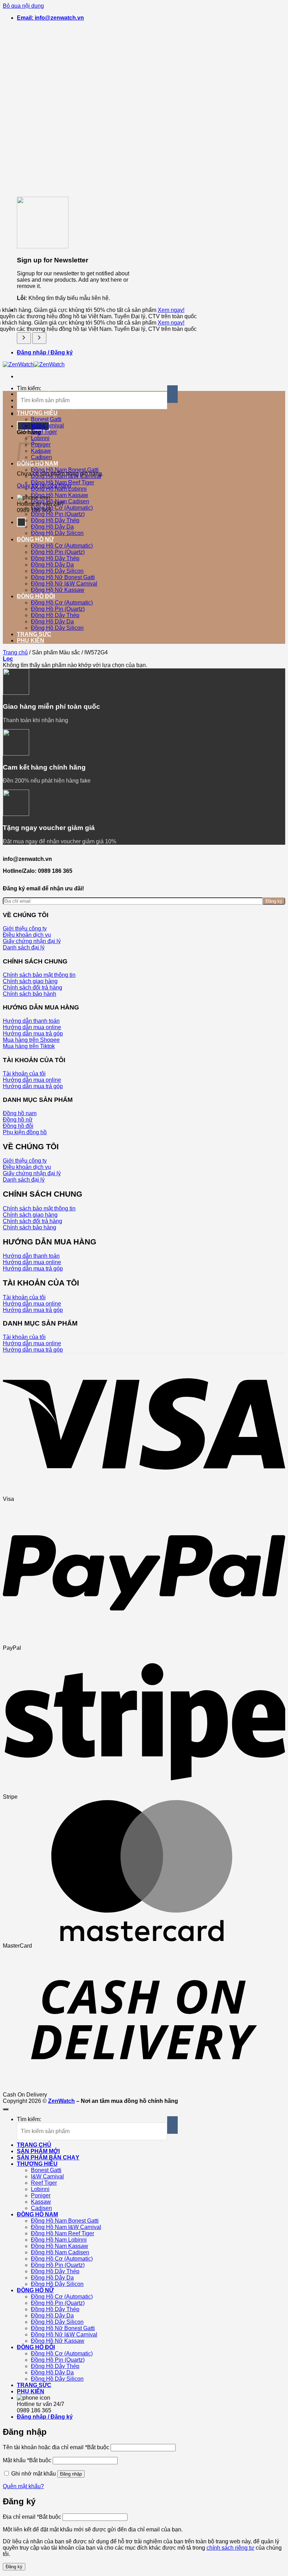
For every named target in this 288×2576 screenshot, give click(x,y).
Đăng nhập (71, 2474)
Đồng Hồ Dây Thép (55, 520)
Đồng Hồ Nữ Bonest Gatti (63, 577)
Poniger (41, 2195)
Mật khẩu (27, 2460)
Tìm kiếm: (29, 388)
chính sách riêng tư (230, 2548)
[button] (50, 18)
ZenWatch (61, 2101)
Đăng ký (274, 901)
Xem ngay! (171, 310)
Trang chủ (15, 652)
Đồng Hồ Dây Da (52, 527)
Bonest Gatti (46, 419)
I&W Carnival (47, 426)
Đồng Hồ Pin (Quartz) (58, 514)
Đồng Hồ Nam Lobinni (59, 489)
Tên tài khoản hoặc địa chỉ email (56, 2447)
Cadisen (41, 2208)
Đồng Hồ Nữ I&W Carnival (64, 584)
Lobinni (40, 2189)
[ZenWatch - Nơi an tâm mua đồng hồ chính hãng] (34, 364)
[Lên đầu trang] (6, 2109)
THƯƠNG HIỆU (37, 413)
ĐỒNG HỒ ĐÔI (36, 596)
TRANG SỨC (34, 634)
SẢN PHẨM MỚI (38, 2151)
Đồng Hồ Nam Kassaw (60, 495)
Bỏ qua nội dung (23, 6)
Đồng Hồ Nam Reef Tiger (63, 482)
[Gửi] (172, 394)
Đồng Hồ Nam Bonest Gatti (65, 470)
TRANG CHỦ (34, 2145)
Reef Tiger (44, 432)
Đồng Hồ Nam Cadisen (60, 501)
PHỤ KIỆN (31, 640)
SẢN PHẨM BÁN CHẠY (48, 2157)
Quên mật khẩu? (23, 2486)
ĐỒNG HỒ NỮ (35, 539)
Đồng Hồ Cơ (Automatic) (62, 508)
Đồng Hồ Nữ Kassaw (58, 590)
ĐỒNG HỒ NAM (37, 2214)
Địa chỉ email (32, 2517)
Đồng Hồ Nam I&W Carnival (66, 476)
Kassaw (41, 2202)
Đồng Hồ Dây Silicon (57, 533)
